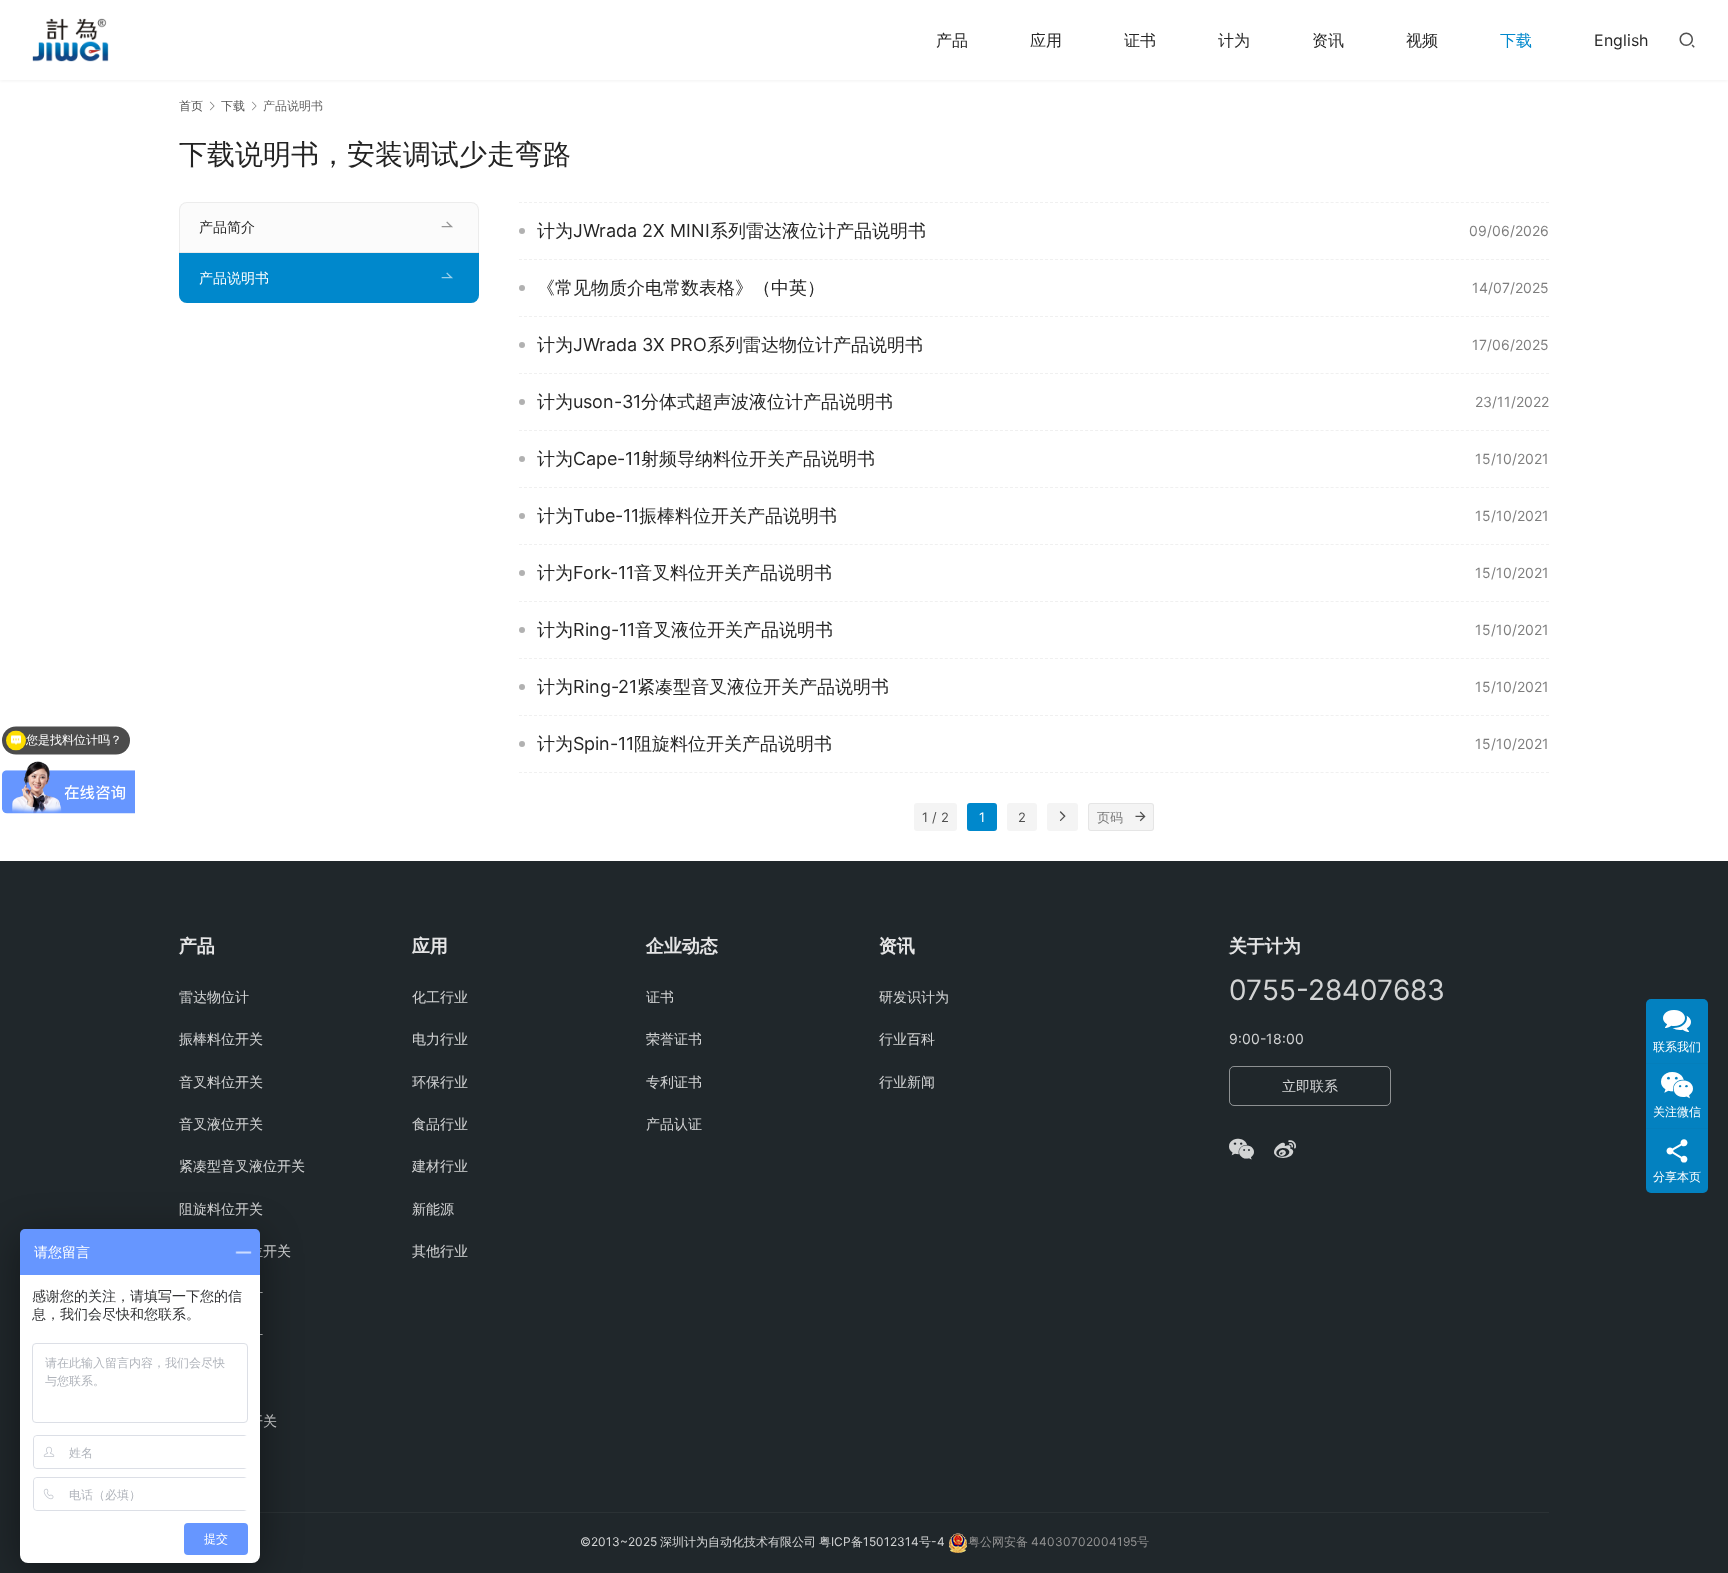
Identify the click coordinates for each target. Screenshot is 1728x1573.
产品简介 (227, 226)
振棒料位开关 (221, 1038)
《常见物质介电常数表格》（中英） (681, 287)
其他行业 (440, 1250)
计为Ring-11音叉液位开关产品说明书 (685, 629)
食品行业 (440, 1123)
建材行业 (440, 1165)
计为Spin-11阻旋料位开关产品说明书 (684, 743)
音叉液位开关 (221, 1123)
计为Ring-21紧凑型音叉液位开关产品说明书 (713, 686)
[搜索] (1687, 39)
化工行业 (440, 996)
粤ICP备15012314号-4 (883, 1541)
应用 (1046, 40)
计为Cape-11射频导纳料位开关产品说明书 (706, 458)
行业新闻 (907, 1081)
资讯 (1328, 40)
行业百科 (907, 1038)
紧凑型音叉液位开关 (242, 1165)
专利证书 (674, 1081)
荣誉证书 (674, 1038)
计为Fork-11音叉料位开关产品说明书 (684, 572)
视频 (1422, 40)
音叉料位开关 (221, 1081)
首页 (191, 105)
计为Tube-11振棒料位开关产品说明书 (687, 515)
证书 (1140, 40)
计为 (1234, 40)
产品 (952, 40)
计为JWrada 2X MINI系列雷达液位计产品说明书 (731, 230)
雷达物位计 (214, 996)
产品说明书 (234, 277)
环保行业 (440, 1081)
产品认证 (674, 1123)
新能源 (433, 1208)
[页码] (1140, 817)
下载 (1516, 40)
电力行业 (440, 1038)
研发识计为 (914, 996)
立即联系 (1310, 1085)
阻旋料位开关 (221, 1208)
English (1621, 40)
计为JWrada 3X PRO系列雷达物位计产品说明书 (730, 344)
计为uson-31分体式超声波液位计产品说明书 (715, 401)
